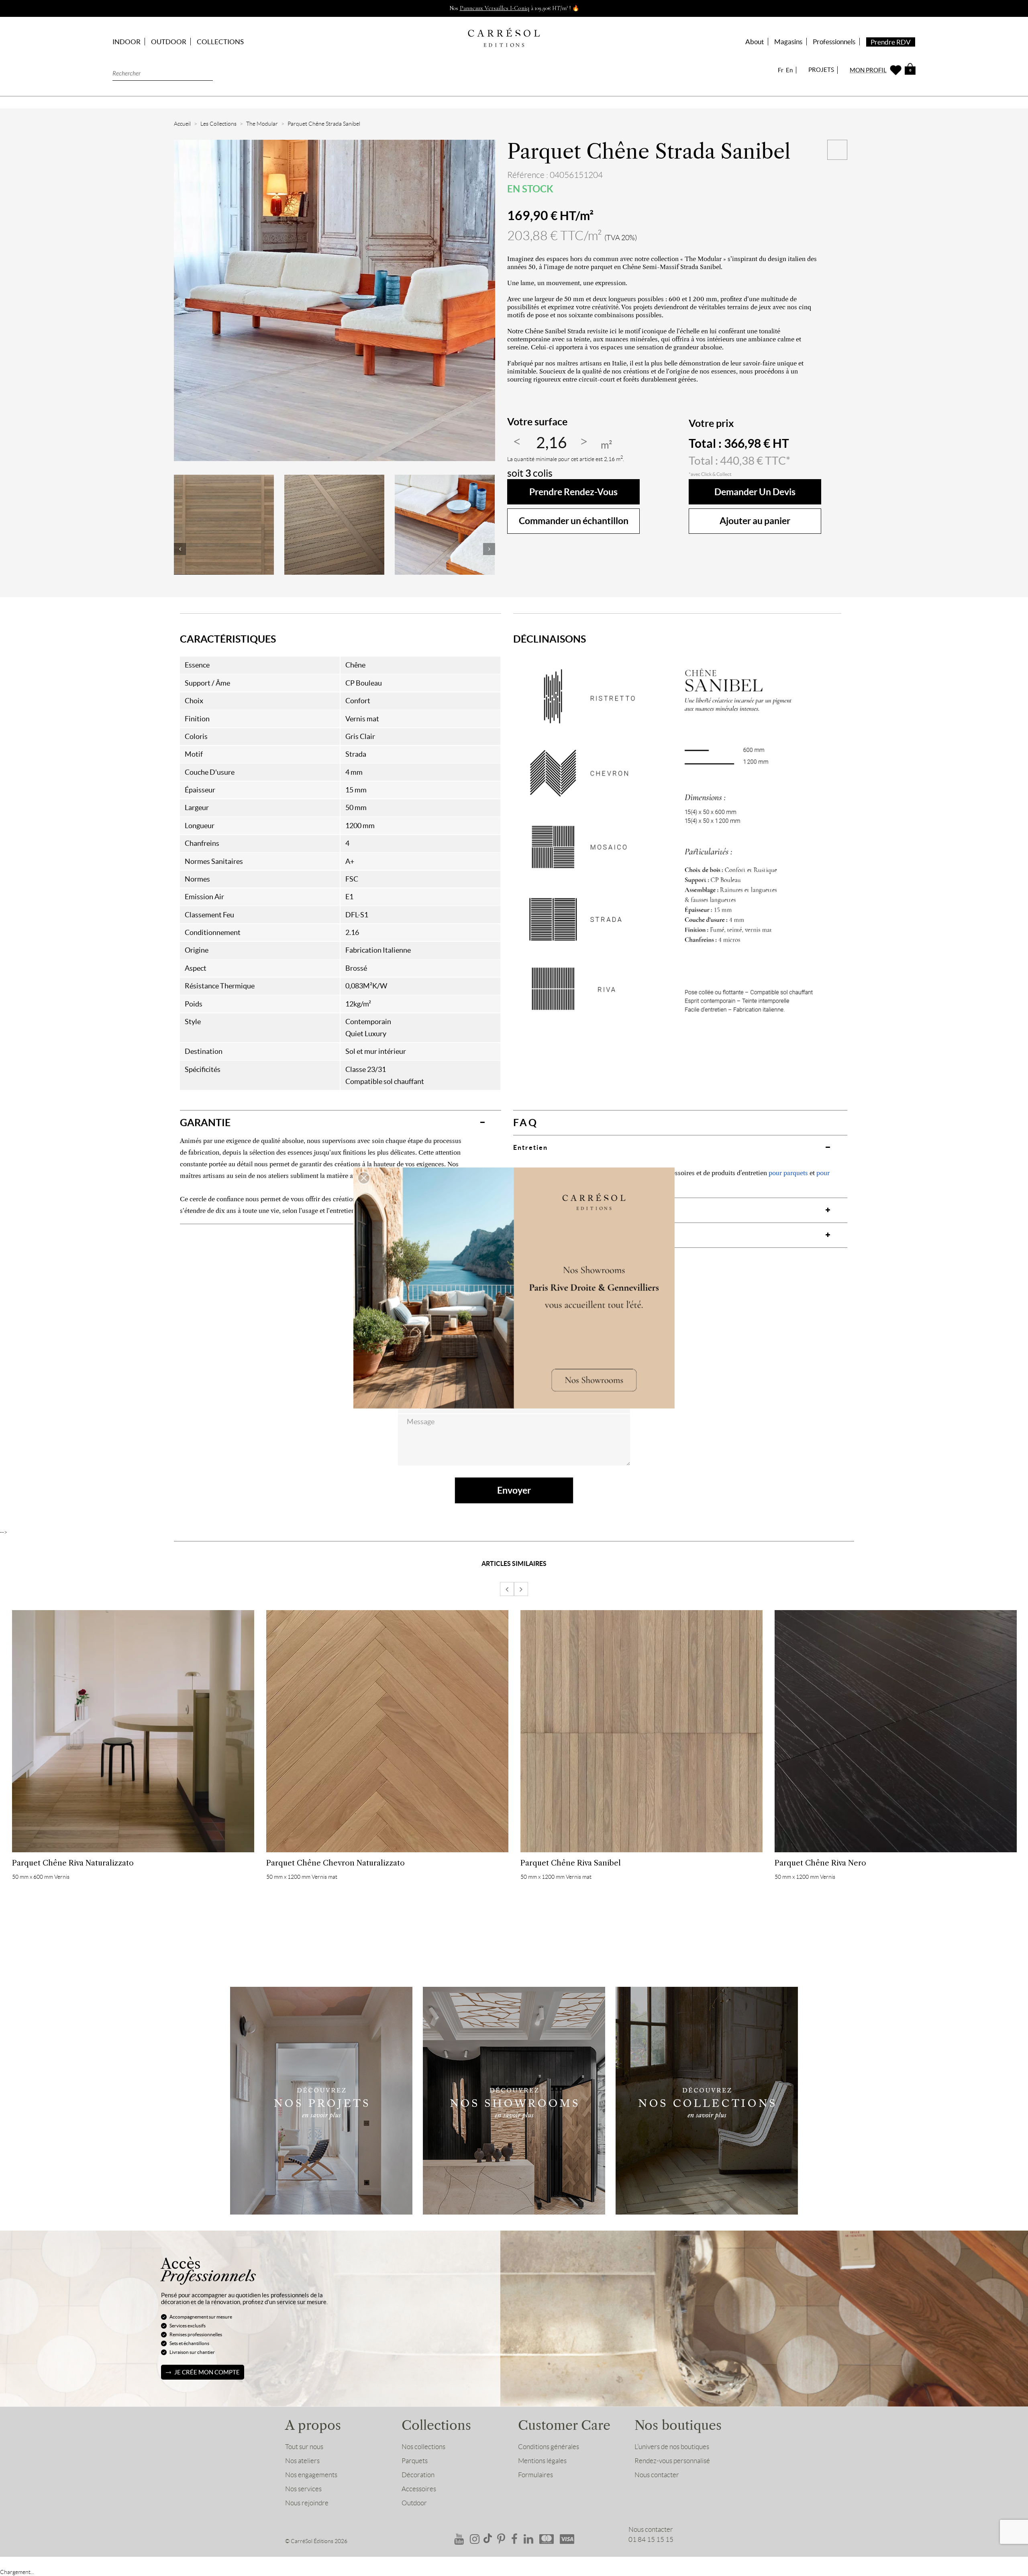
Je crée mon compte (207, 2372)
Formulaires (535, 2475)
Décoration (418, 2475)
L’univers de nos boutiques (672, 2447)
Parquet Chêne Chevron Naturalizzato (336, 1863)
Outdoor (414, 2503)
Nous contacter (657, 2475)
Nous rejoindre (307, 2503)
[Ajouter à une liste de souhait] (837, 150)
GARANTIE (205, 1123)
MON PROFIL (868, 70)
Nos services (303, 2489)
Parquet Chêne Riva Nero (820, 1863)
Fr (781, 70)
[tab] (341, 1123)
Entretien (530, 1147)
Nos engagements (311, 2475)
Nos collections (423, 2447)
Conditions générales (549, 2447)
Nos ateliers (302, 2461)
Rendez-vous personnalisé (672, 2461)
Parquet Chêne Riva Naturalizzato (73, 1863)
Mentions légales (542, 2461)
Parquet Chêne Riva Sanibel (571, 1863)
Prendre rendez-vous (573, 492)
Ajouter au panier (755, 521)
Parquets (415, 2461)
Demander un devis (755, 492)
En (789, 70)
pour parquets (788, 1173)
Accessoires (419, 2489)
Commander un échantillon (574, 521)
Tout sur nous (304, 2447)
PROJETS (821, 70)
